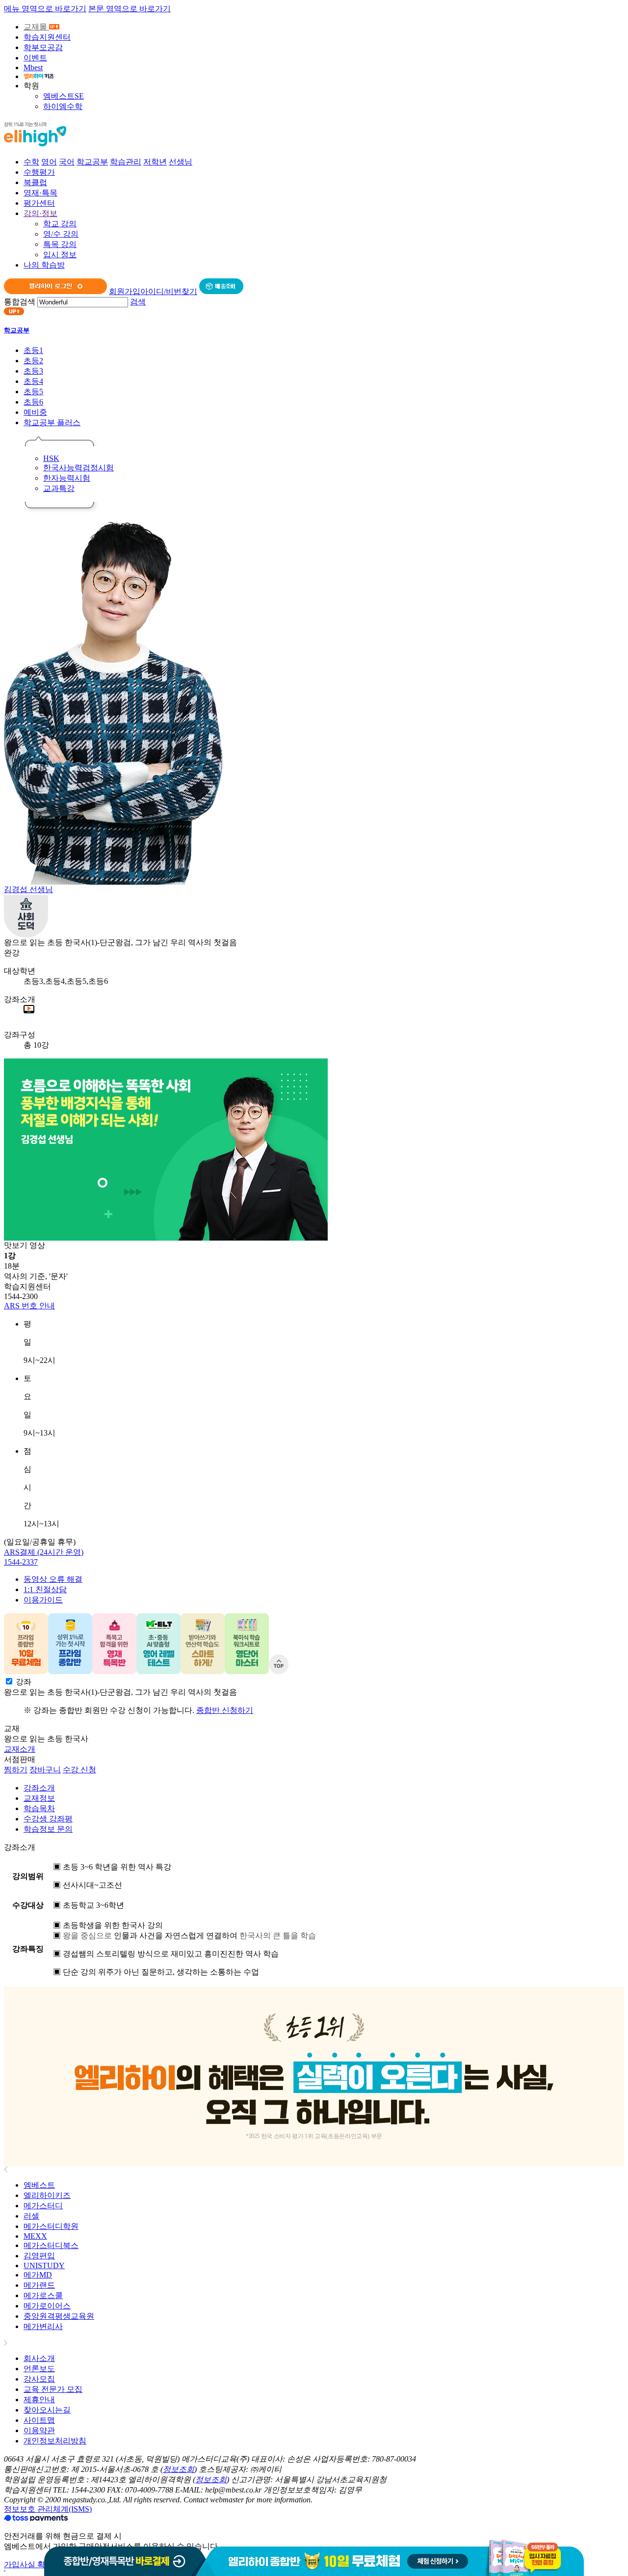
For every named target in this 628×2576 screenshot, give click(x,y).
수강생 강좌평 (48, 1819)
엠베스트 (39, 2185)
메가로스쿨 (43, 2295)
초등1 (33, 350)
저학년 (155, 162)
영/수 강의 (61, 234)
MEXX (35, 2236)
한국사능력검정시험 (78, 468)
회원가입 (125, 291)
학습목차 (39, 1808)
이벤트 (35, 58)
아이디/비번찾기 (169, 291)
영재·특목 (40, 193)
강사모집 (39, 2379)
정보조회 (179, 2469)
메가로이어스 (47, 2306)
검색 (138, 302)
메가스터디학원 (51, 2226)
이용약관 (39, 2430)
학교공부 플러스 (52, 422)
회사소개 (39, 2358)
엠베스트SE (64, 96)
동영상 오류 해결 (53, 1579)
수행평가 (39, 172)
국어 (67, 162)
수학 (31, 162)
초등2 (33, 361)
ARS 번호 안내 (29, 1306)
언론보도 (39, 2369)
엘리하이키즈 (47, 2195)
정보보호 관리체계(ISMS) (48, 2509)
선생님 (181, 162)
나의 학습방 (44, 265)
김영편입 (39, 2256)
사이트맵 (39, 2420)
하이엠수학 (63, 106)
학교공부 (92, 162)
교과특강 (59, 488)
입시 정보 (60, 255)
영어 (49, 162)
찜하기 (16, 1770)
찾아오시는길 (47, 2410)
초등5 (33, 392)
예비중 (35, 412)
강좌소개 (39, 1788)
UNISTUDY (44, 2265)
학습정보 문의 (48, 1829)
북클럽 (35, 182)
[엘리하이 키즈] (39, 76)
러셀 (31, 2216)
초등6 (33, 402)
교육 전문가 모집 (53, 2389)
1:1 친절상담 (45, 1589)
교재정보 (39, 1798)
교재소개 (20, 1749)
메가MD (38, 2275)
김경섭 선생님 (28, 889)
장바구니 (45, 1770)
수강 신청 (79, 1770)
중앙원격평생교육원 (59, 2316)
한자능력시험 (67, 478)
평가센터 (39, 203)
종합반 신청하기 (225, 1710)
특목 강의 (60, 244)
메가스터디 (43, 2206)
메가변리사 (43, 2326)
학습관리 (126, 162)
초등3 (33, 371)
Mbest (33, 68)
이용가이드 (43, 1600)
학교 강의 (60, 224)
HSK (51, 458)
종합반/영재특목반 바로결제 (125, 2558)
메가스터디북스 (51, 2245)
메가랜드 (39, 2285)
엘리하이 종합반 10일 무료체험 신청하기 (395, 2558)
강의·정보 (40, 213)
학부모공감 (43, 47)
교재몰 (36, 27)
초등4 (33, 381)
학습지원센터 (47, 37)
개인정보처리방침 (55, 2441)
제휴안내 (39, 2400)
